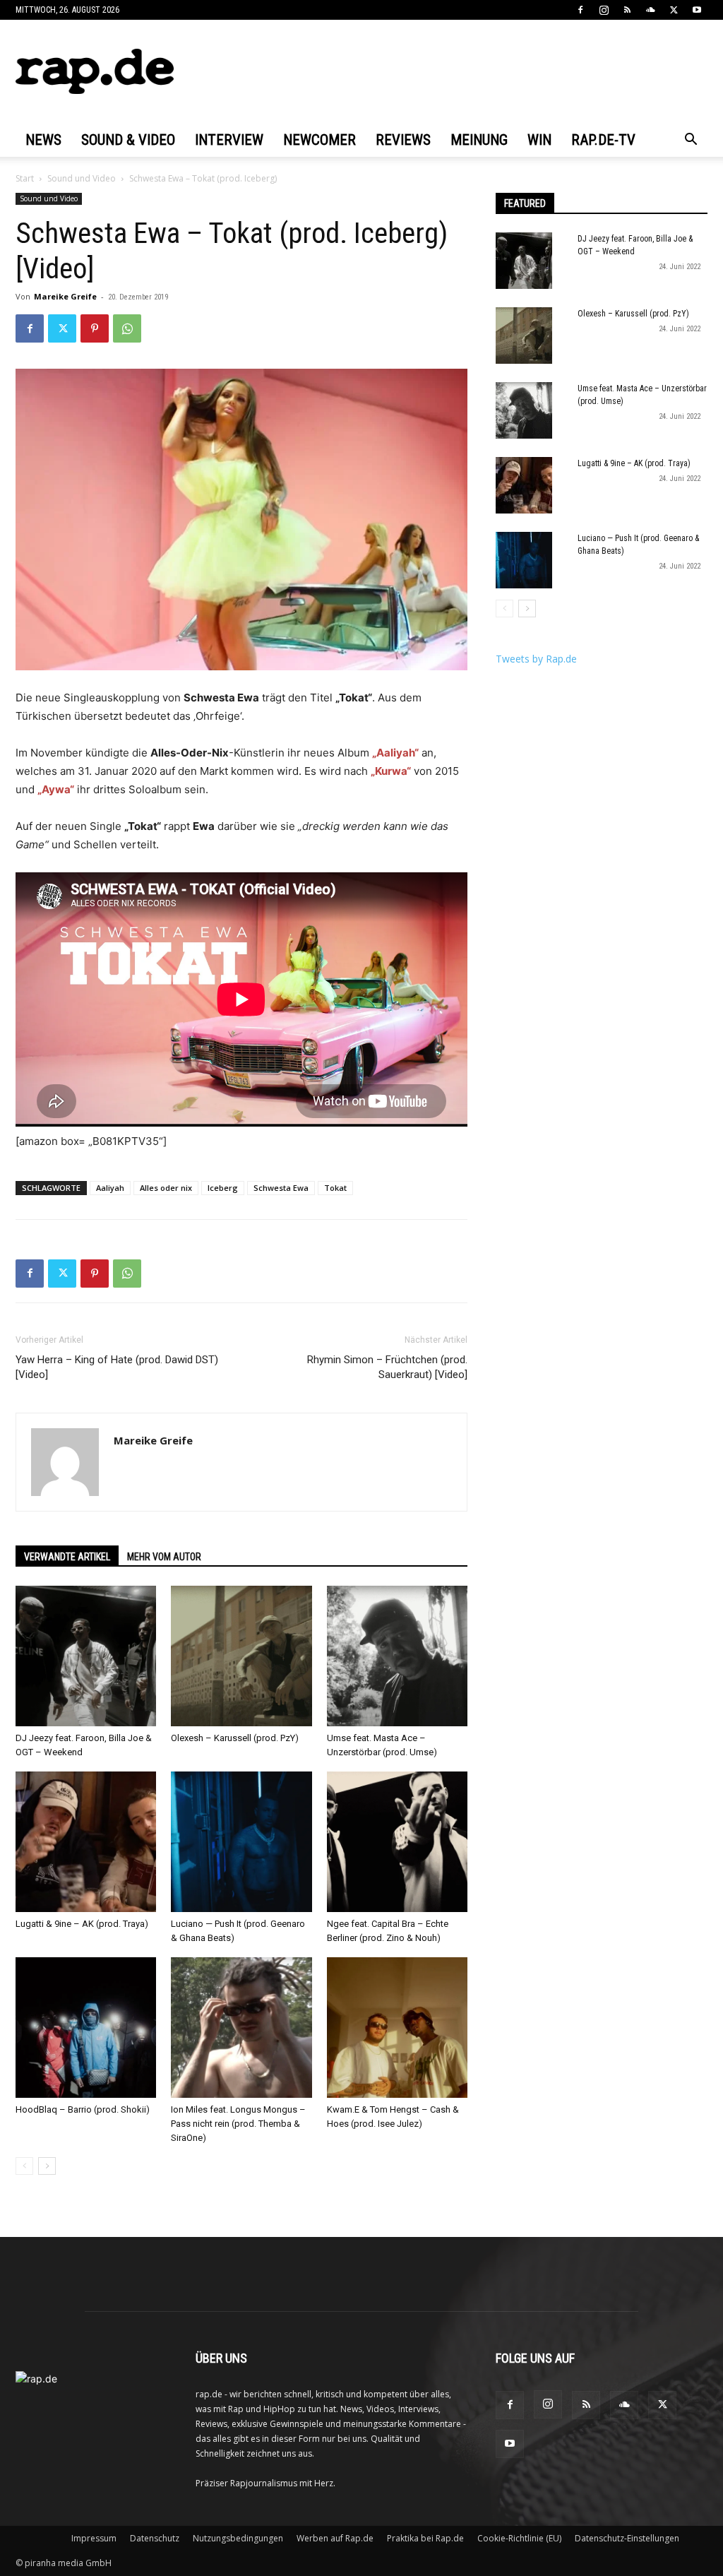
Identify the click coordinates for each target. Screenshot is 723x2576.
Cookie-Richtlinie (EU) (519, 2538)
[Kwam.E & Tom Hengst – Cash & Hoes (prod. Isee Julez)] (397, 2028)
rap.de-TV (603, 140)
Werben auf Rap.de (335, 2538)
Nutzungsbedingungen (238, 2538)
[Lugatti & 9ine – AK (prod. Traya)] (86, 1842)
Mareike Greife (65, 296)
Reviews (403, 140)
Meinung (479, 140)
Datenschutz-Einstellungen (627, 2538)
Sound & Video (128, 140)
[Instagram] (604, 10)
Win (539, 140)
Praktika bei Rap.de (425, 2538)
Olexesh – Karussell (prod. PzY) (235, 1738)
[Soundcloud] (650, 10)
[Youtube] (697, 10)
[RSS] (627, 10)
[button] (691, 141)
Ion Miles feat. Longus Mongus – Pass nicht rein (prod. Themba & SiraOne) (238, 2124)
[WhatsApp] (127, 328)
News (43, 140)
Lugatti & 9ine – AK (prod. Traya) (82, 1924)
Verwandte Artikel (67, 1557)
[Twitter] (674, 10)
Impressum (94, 2538)
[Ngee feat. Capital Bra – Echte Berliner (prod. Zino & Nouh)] (397, 1842)
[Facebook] (580, 10)
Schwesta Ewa (281, 1188)
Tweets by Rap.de (536, 659)
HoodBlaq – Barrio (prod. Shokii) (83, 2109)
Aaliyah (110, 1188)
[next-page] (47, 2166)
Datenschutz (155, 2538)
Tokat (335, 1188)
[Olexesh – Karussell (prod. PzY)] (241, 1656)
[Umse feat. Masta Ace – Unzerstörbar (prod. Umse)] (397, 1656)
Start (25, 178)
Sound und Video (82, 178)
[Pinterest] (95, 328)
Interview (229, 140)
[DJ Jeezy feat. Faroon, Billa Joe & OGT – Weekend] (86, 1656)
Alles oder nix (166, 1188)
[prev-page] (24, 2166)
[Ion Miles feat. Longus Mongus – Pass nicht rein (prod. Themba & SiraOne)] (241, 2028)
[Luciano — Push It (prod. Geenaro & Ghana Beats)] (241, 1842)
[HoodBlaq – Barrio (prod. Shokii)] (86, 2028)
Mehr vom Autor (164, 1557)
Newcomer (319, 140)
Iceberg (223, 1188)
